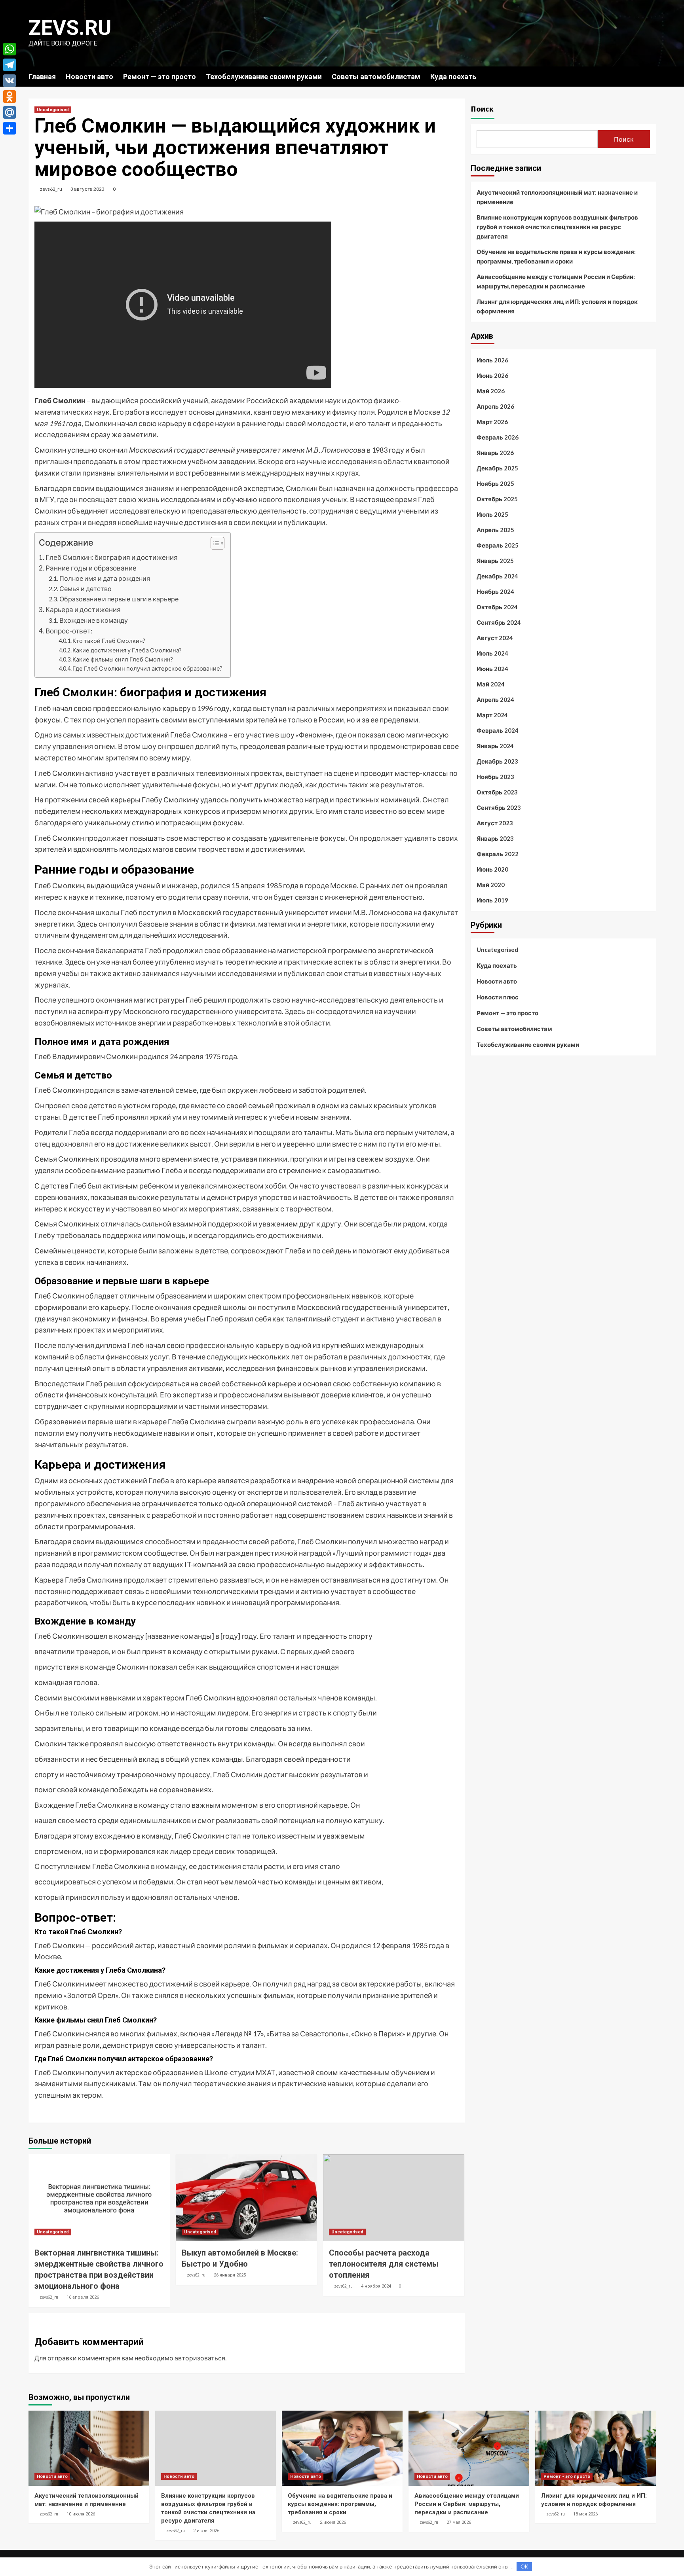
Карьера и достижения (83, 609)
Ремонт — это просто (160, 77)
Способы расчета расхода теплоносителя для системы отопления (384, 2264)
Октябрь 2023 (497, 792)
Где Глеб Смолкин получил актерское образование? (147, 668)
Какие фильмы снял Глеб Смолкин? (123, 659)
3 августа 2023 (87, 189)
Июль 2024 (492, 653)
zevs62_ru (51, 189)
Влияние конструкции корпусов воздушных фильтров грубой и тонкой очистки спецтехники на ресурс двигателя (557, 227)
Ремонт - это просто (567, 2476)
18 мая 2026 (585, 2514)
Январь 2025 (495, 561)
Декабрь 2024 (497, 576)
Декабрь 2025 (497, 468)
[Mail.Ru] (9, 112)
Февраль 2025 (498, 545)
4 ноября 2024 (376, 2286)
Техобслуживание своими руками (264, 77)
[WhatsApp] (9, 49)
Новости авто (89, 77)
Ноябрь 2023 (495, 777)
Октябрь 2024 (497, 607)
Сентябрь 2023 (499, 807)
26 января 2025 (230, 2275)
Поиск (482, 109)
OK (524, 2567)
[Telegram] (9, 65)
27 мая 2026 (459, 2522)
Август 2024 (495, 638)
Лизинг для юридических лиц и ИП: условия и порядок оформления (557, 306)
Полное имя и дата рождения (105, 578)
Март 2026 (492, 422)
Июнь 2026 (492, 375)
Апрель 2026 (495, 406)
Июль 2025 (492, 514)
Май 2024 (491, 684)
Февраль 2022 (498, 854)
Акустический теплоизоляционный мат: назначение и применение (557, 197)
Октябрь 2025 (497, 499)
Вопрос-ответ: (69, 631)
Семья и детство (85, 589)
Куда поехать (453, 77)
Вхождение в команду (94, 620)
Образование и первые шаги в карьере (119, 599)
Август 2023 (495, 823)
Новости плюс (498, 997)
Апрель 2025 (495, 530)
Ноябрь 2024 (495, 591)
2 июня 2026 (333, 2522)
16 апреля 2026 (83, 2297)
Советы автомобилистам (376, 77)
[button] (214, 544)
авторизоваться (200, 2358)
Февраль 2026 (498, 437)
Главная (42, 77)
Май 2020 (491, 885)
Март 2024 (492, 715)
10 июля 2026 (81, 2514)
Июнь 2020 (492, 869)
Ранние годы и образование (91, 568)
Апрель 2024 (495, 699)
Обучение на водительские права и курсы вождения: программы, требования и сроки (556, 256)
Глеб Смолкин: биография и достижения (112, 557)
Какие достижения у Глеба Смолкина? (127, 650)
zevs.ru (70, 28)
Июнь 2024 (492, 669)
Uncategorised (53, 110)
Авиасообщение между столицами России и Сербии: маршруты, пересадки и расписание (556, 281)
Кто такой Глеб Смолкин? (109, 641)
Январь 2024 (495, 746)
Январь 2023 (495, 838)
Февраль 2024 (498, 730)
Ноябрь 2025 (495, 483)
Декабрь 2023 (497, 761)
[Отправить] (9, 128)
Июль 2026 (492, 360)
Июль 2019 (492, 900)
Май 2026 (491, 391)
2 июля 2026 (206, 2531)
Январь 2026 (495, 453)
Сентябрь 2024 (499, 622)
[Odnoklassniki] (9, 97)
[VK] (9, 81)
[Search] (651, 76)
